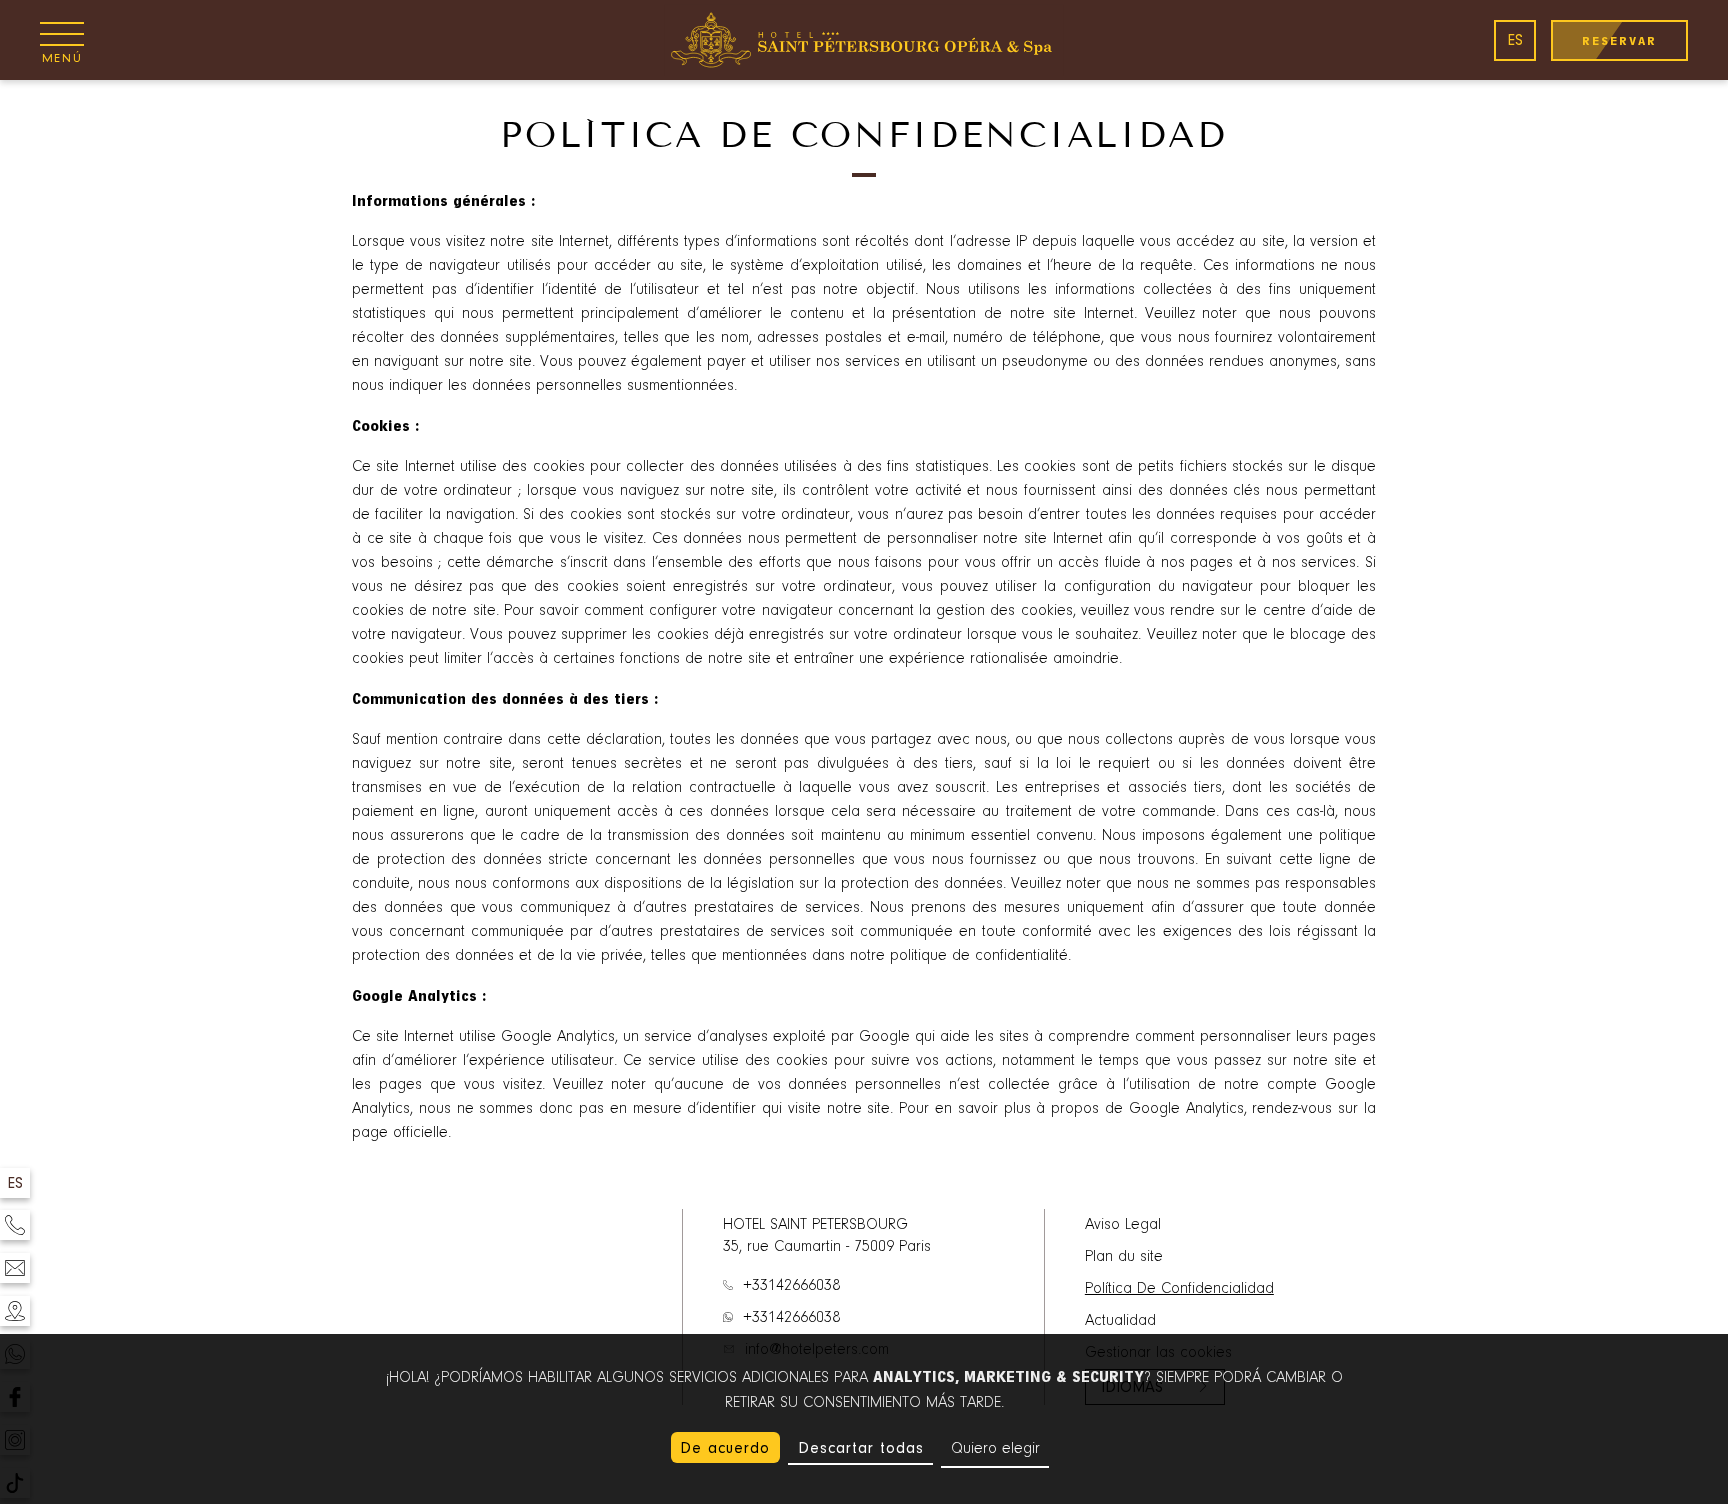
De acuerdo (725, 1448)
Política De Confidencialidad (1179, 1289)
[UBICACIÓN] (15, 1311)
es (1515, 40)
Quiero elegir (995, 1449)
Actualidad (1120, 1321)
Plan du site (1124, 1257)
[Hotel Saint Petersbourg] (864, 40)
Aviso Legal (1123, 1225)
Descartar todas (861, 1448)
